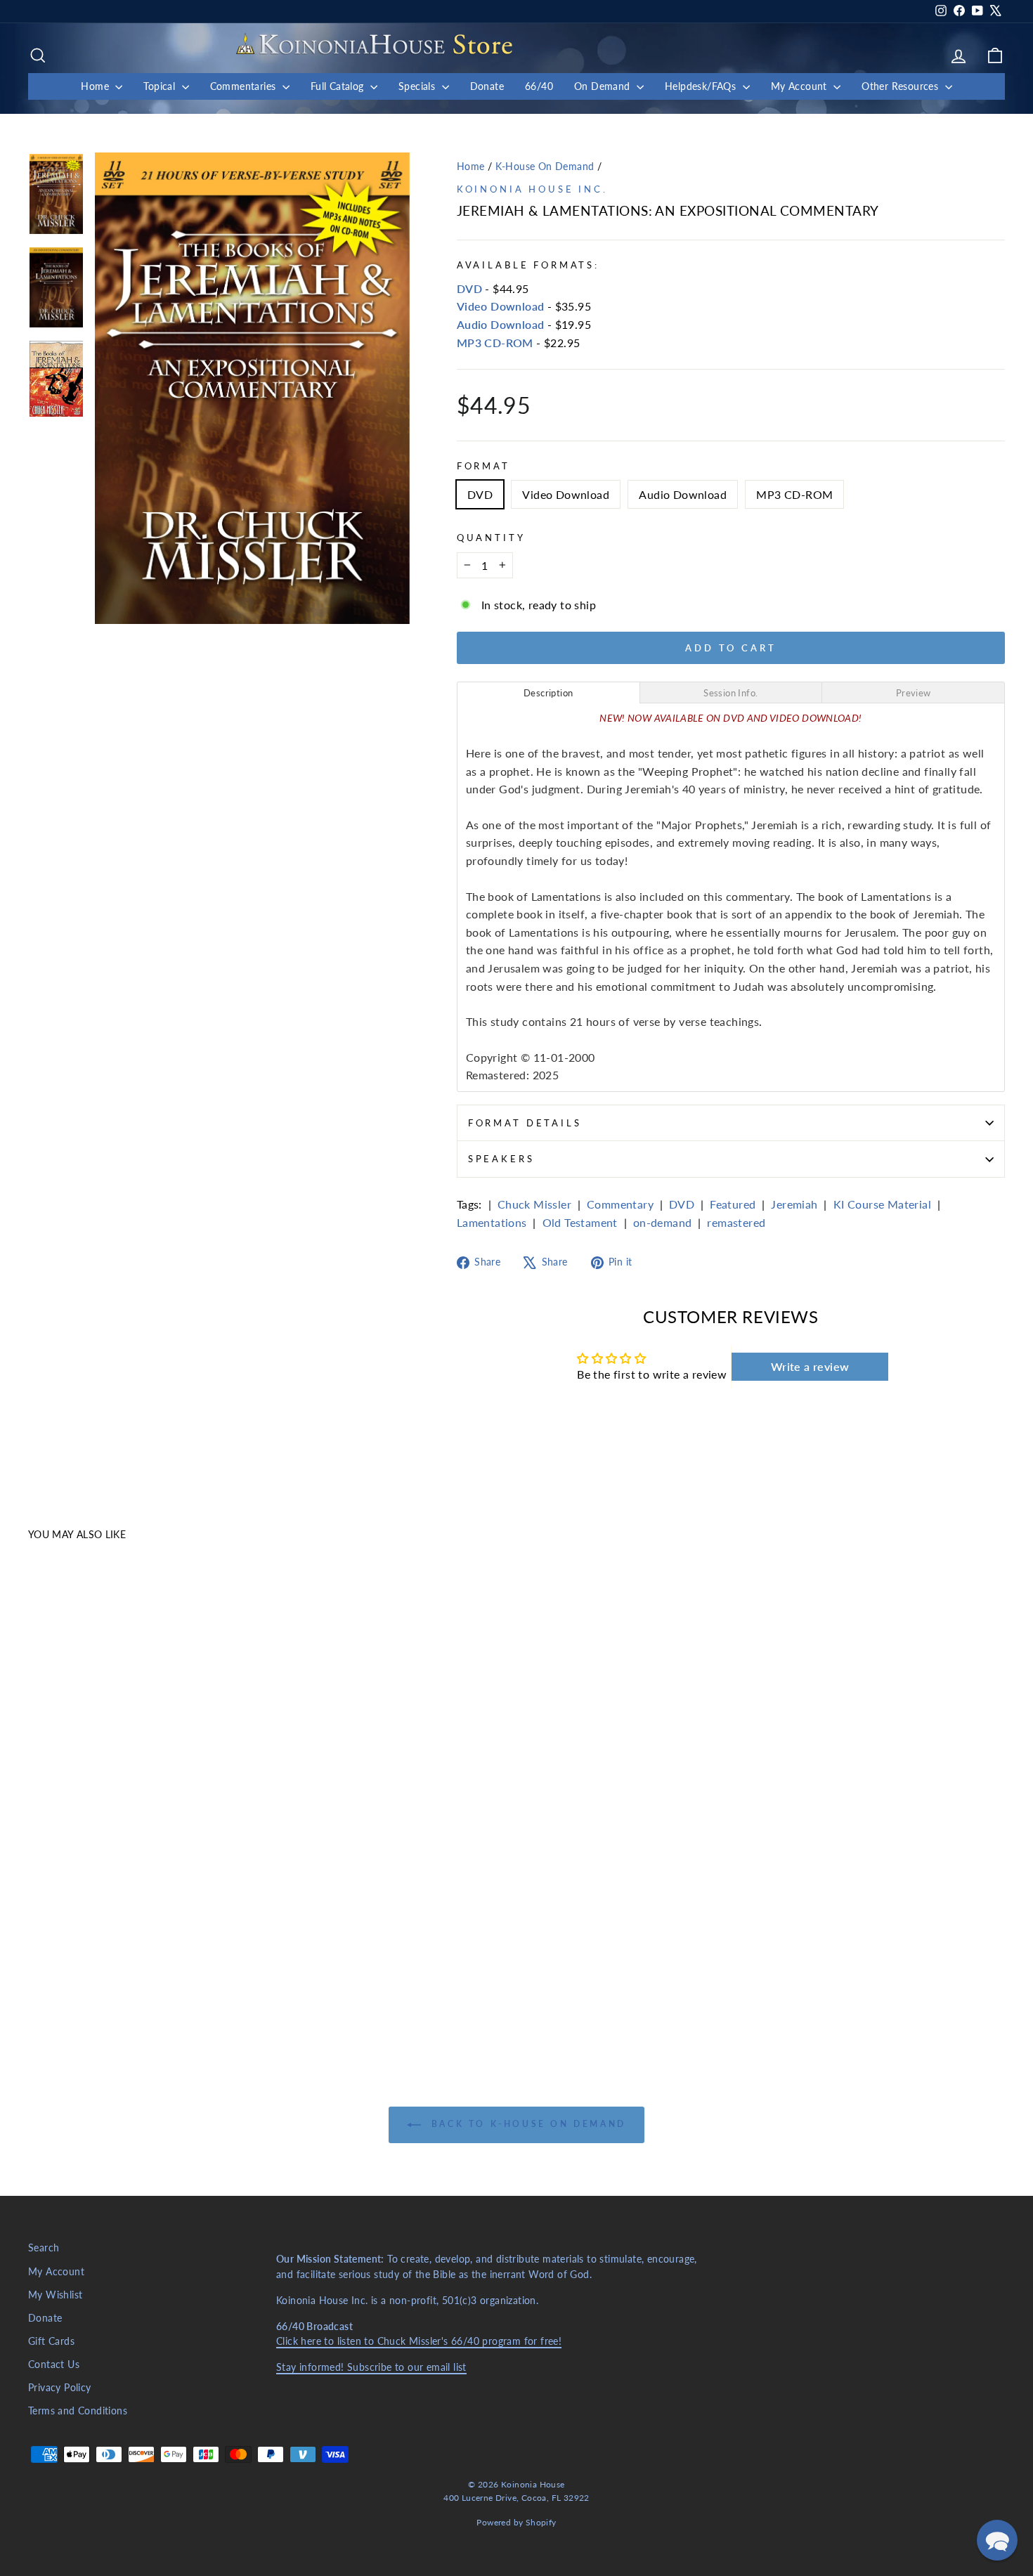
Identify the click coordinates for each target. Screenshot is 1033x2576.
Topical (161, 86)
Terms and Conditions (78, 2411)
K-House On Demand (545, 167)
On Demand (604, 86)
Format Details (525, 1123)
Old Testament (580, 1222)
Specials (418, 86)
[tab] (548, 692)
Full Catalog (339, 86)
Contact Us (54, 2364)
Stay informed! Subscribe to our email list (371, 2367)
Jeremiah (794, 1204)
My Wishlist (55, 2295)
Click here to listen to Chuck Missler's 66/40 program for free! (419, 2341)
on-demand (663, 1222)
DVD (469, 288)
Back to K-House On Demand (526, 2125)
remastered (736, 1222)
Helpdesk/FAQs (702, 86)
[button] (997, 2540)
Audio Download (501, 324)
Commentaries (245, 86)
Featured (733, 1204)
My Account (800, 86)
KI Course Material (882, 1204)
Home (96, 86)
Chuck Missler (534, 1204)
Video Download (501, 306)
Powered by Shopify (516, 2522)
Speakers (501, 1159)
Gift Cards (51, 2341)
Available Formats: (528, 265)
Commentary (620, 1204)
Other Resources (901, 86)
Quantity (491, 538)
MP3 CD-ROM (495, 343)
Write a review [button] (810, 1366)
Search (44, 2248)
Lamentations (492, 1222)
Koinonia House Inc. (532, 189)
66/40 (539, 86)
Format (483, 466)
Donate (487, 86)
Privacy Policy (60, 2388)
